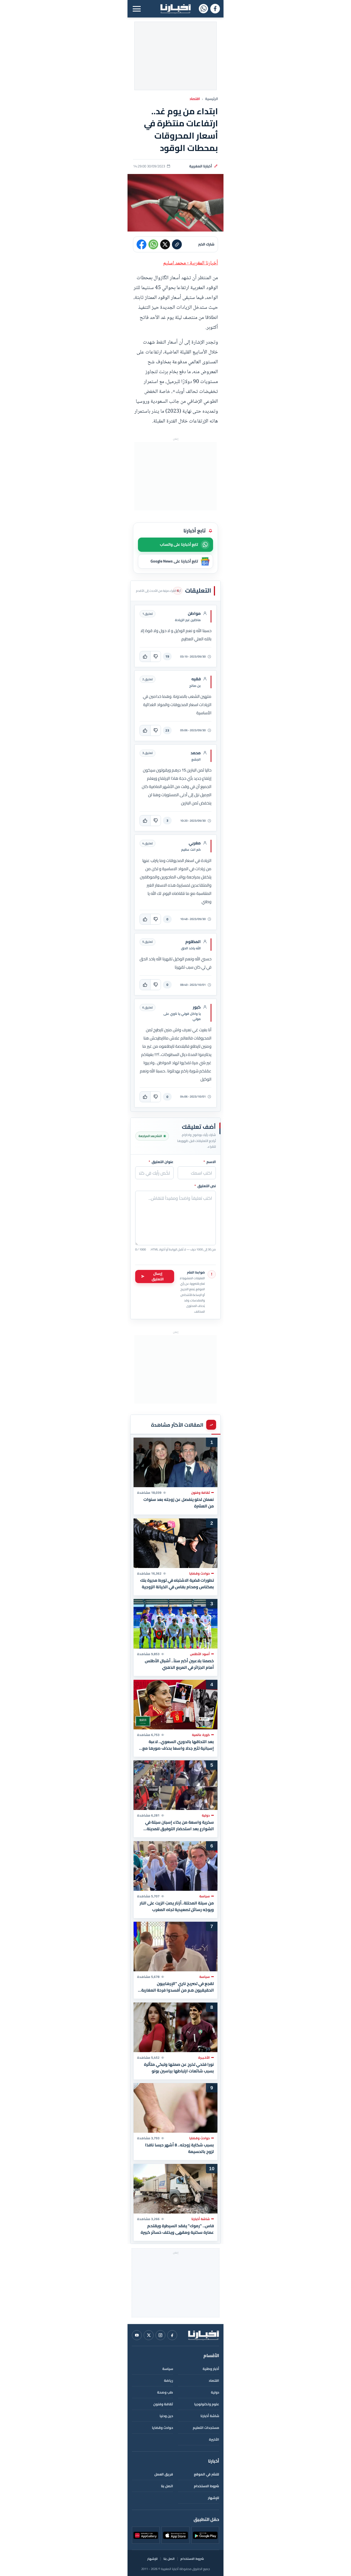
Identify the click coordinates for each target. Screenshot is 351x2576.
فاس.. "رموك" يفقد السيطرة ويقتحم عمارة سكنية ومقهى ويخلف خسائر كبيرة (177, 2229)
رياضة (169, 2381)
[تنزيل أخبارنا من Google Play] (205, 2535)
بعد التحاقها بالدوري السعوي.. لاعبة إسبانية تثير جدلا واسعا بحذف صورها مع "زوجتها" (178, 1745)
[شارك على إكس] (165, 244)
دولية (215, 2392)
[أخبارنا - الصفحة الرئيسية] (203, 2335)
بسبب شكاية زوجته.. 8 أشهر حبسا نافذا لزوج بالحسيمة (179, 2148)
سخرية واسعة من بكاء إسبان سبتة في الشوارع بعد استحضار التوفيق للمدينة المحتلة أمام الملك (179, 1826)
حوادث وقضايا (162, 2428)
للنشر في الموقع (206, 2474)
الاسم (210, 1162)
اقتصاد (195, 99)
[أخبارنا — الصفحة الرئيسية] (175, 9)
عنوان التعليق (161, 1162)
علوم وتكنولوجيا (207, 2404)
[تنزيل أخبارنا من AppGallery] (146, 2535)
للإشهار (213, 2498)
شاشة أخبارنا (210, 2416)
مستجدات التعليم (206, 2428)
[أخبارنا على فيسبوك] (215, 9)
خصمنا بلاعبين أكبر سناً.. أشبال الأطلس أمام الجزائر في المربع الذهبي (179, 1664)
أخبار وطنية (211, 2369)
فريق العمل (164, 2474)
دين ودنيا (166, 2416)
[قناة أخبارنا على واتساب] (203, 9)
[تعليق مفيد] (145, 656)
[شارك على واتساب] (153, 244)
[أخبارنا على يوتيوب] (137, 2335)
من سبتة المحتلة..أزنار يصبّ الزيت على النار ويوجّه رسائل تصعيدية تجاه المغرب (177, 1906)
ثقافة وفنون (163, 2404)
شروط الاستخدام (206, 2486)
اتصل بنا (167, 2486)
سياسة (168, 2369)
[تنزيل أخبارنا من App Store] (175, 2535)
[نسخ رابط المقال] (177, 244)
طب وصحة (165, 2392)
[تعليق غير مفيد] (155, 656)
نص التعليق (205, 1186)
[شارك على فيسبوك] (141, 244)
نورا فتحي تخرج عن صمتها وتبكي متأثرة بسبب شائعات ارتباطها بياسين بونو (179, 2067)
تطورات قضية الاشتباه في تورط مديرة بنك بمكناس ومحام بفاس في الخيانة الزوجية (177, 1583)
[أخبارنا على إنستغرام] (160, 2335)
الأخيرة (214, 2439)
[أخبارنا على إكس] (149, 2335)
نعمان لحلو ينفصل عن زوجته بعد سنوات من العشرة (179, 1503)
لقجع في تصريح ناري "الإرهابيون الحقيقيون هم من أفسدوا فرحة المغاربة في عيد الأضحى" (178, 1987)
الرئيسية (212, 99)
